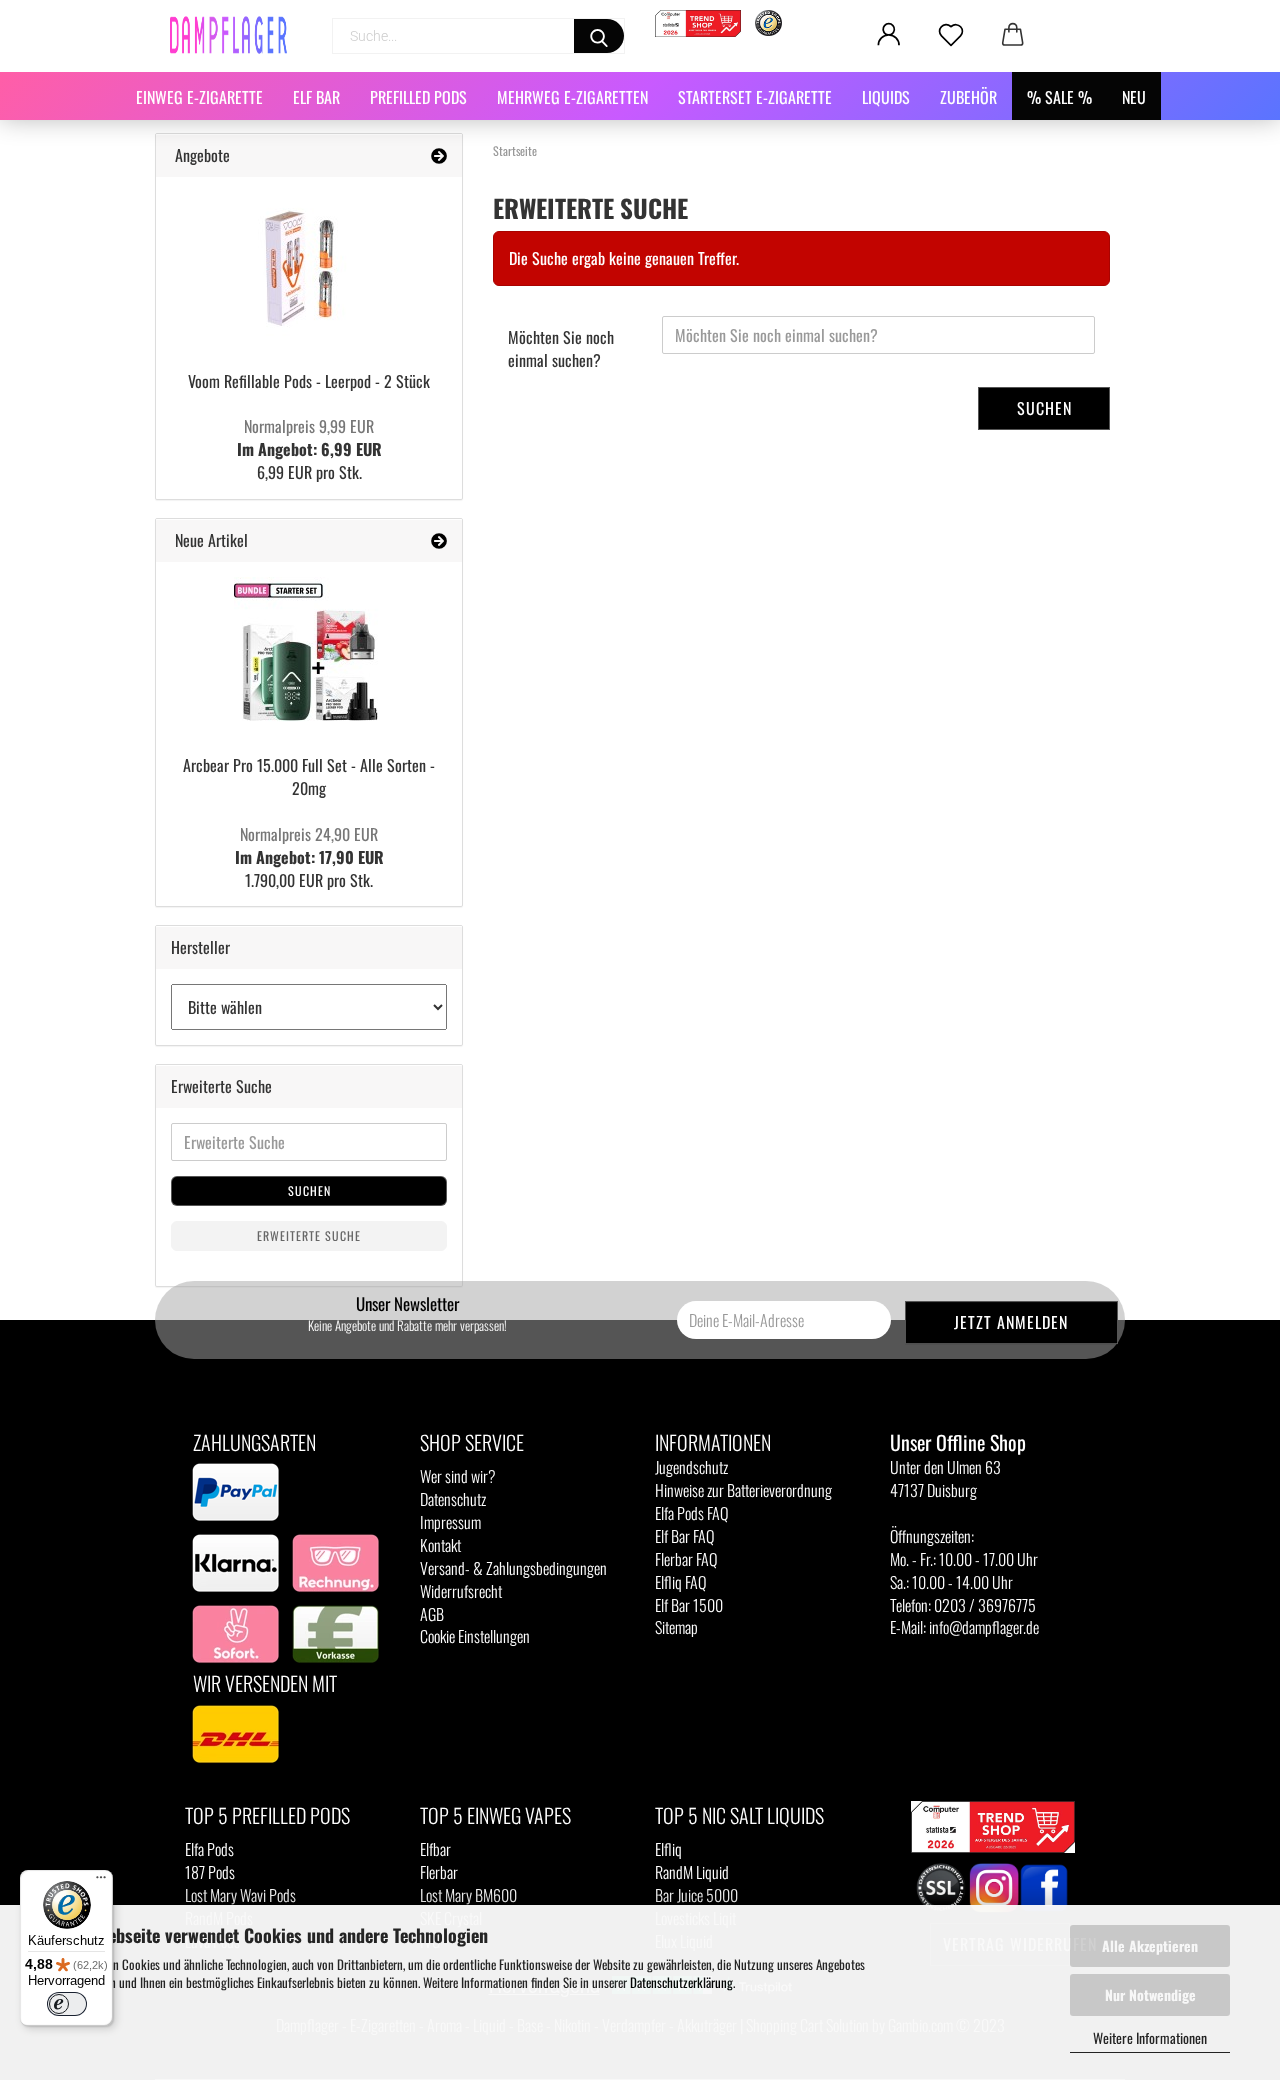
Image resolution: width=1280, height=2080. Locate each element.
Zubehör (968, 97)
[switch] (67, 2004)
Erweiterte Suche (309, 1235)
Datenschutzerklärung (681, 1982)
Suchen (1044, 408)
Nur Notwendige (1150, 1994)
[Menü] (101, 1882)
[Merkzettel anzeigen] (951, 35)
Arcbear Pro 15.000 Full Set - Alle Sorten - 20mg (309, 776)
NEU (1134, 97)
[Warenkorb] (1013, 35)
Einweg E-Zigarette (199, 97)
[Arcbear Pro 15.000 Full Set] (309, 652)
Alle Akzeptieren (1150, 1945)
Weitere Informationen (1150, 2037)
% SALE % (1059, 97)
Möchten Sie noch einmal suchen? (561, 348)
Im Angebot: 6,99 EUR (309, 437)
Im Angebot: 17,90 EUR (309, 845)
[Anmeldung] (889, 35)
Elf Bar (316, 97)
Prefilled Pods (418, 97)
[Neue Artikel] (439, 540)
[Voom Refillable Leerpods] (309, 267)
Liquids (886, 97)
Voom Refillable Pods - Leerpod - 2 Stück (309, 381)
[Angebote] (439, 155)
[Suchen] (599, 36)
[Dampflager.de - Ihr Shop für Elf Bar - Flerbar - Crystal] (236, 35)
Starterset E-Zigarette (755, 97)
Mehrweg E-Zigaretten (572, 97)
